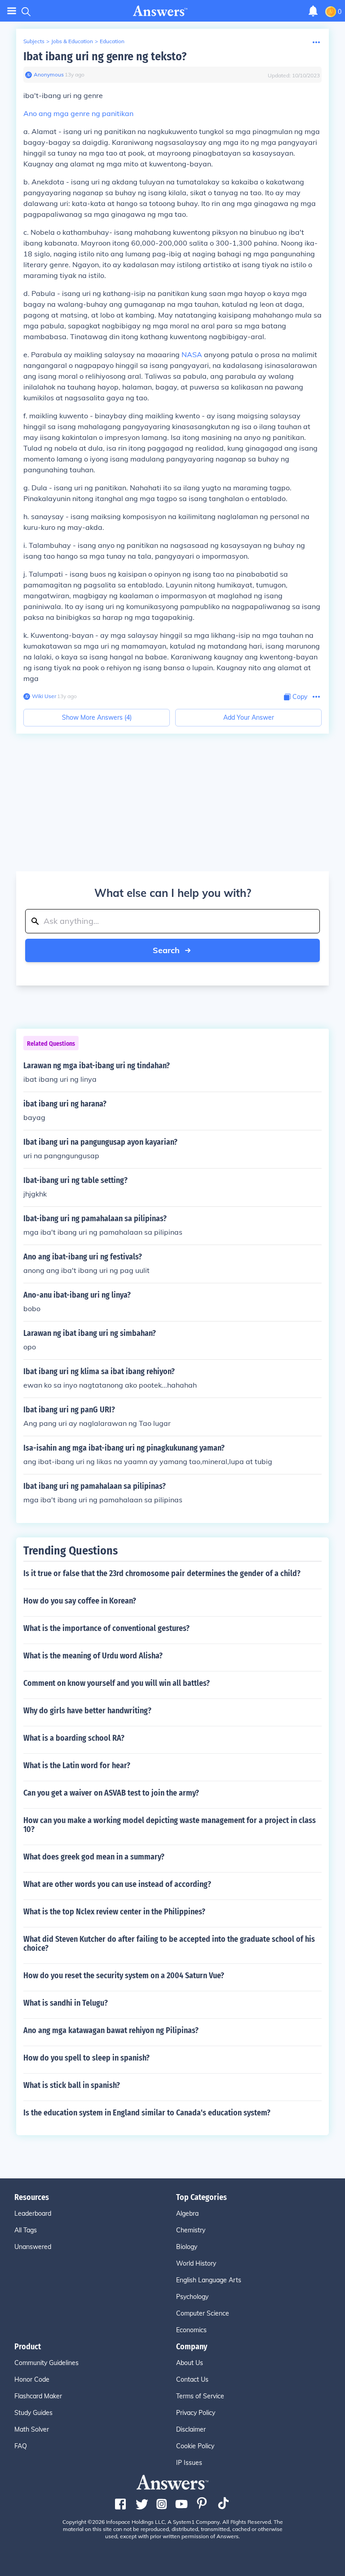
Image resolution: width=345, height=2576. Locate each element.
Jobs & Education (72, 41)
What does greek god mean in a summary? (94, 1857)
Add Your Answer (249, 717)
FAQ (21, 2446)
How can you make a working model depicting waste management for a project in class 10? (170, 1825)
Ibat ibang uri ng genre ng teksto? (105, 56)
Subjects (34, 41)
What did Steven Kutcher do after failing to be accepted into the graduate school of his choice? (169, 1944)
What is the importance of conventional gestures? (106, 1628)
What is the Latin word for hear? (77, 1765)
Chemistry (191, 2230)
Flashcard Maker (38, 2396)
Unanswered (33, 2247)
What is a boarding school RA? (74, 1738)
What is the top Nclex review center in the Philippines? (114, 1912)
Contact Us (192, 2379)
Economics (191, 2330)
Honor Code (32, 2379)
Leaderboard (33, 2213)
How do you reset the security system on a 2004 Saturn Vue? (124, 1976)
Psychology (192, 2297)
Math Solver (32, 2429)
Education (112, 41)
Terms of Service (200, 2396)
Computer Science (203, 2313)
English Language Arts (209, 2280)
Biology (187, 2247)
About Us (190, 2363)
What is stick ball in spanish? (72, 2085)
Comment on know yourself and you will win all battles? (117, 1683)
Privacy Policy (196, 2413)
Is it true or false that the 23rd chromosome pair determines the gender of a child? (162, 1573)
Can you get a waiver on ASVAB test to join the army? (111, 1793)
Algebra (187, 2213)
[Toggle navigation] (12, 11)
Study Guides (33, 2413)
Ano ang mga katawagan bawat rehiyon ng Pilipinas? (111, 2030)
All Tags (26, 2230)
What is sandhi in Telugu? (66, 2003)
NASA (192, 354)
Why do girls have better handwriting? (87, 1711)
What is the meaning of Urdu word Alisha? (93, 1656)
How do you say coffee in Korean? (80, 1601)
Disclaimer (191, 2429)
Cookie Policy (195, 2446)
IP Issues (189, 2463)
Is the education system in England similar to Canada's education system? (147, 2113)
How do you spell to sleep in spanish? (86, 2058)
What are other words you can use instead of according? (117, 1884)
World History (196, 2263)
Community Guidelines (46, 2363)
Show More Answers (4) (97, 717)
